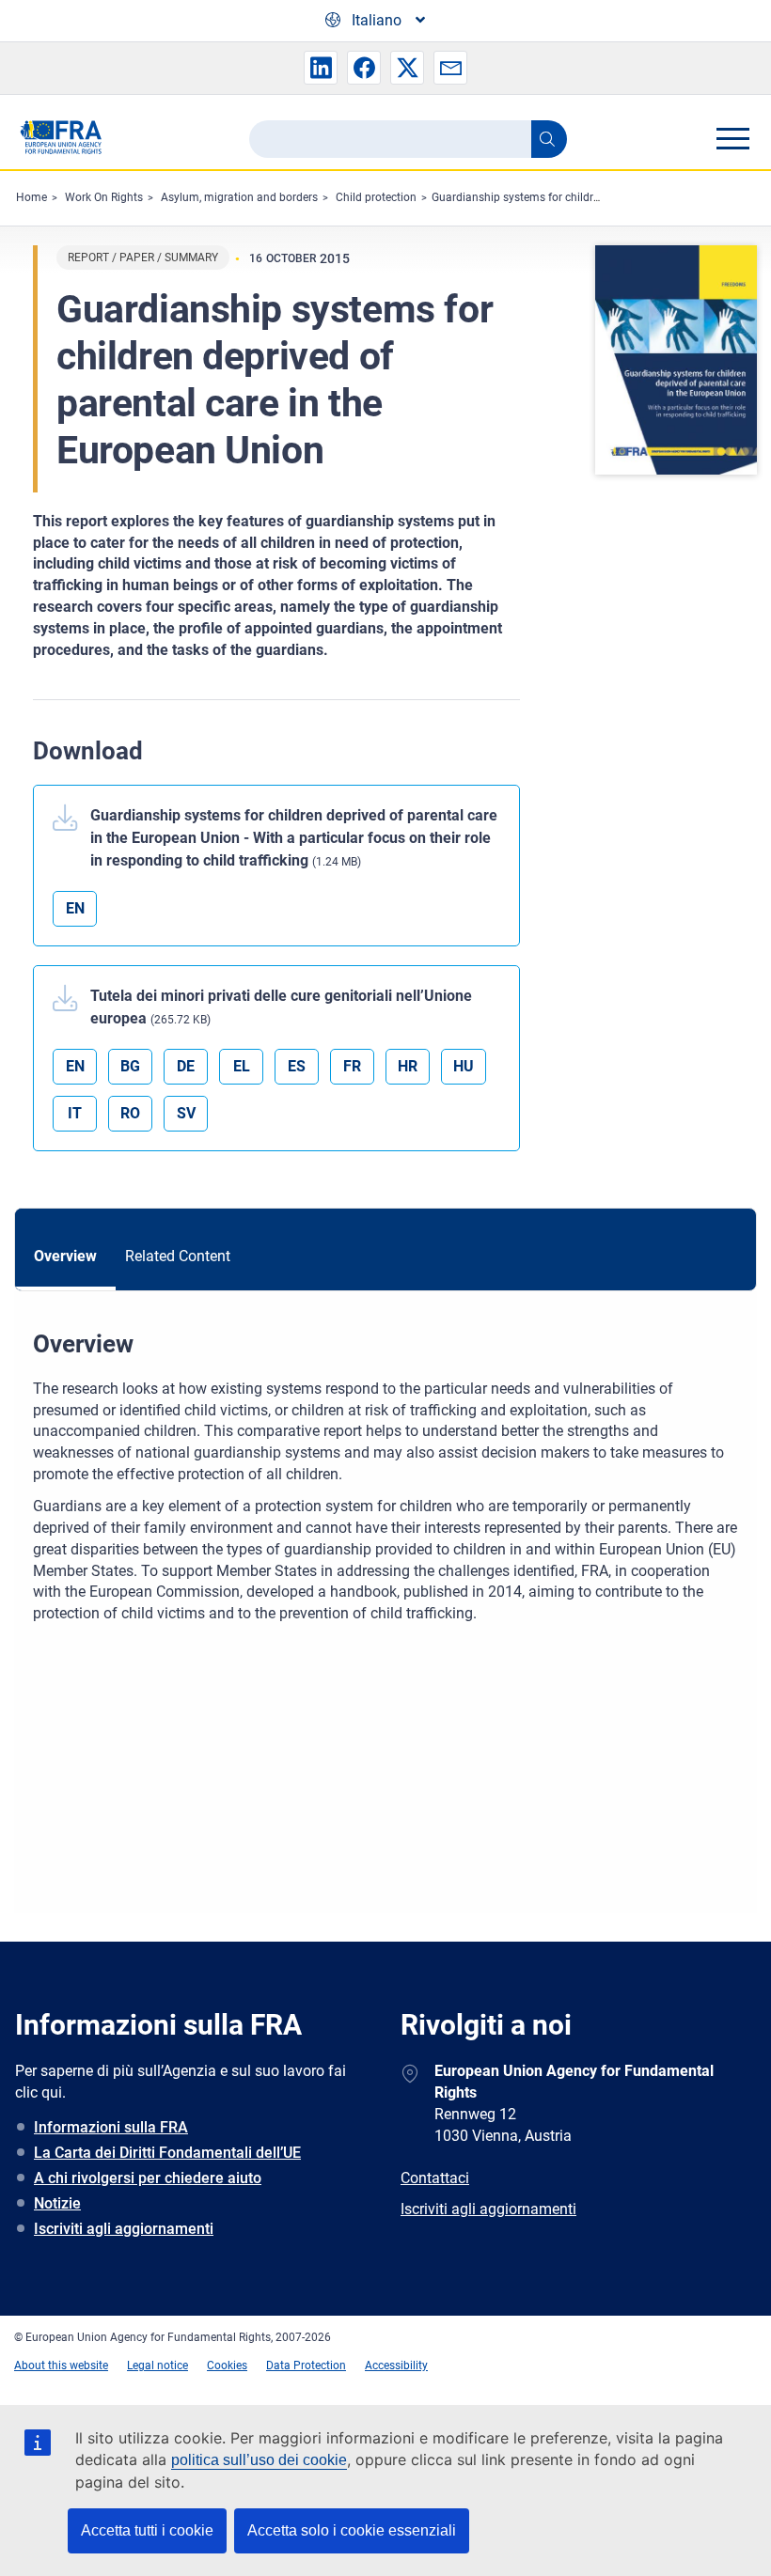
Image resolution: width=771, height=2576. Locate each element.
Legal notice (157, 2365)
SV (186, 1113)
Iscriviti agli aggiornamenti (124, 2229)
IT (75, 1113)
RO (130, 1113)
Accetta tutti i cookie (147, 2530)
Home (31, 197)
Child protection (376, 197)
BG (130, 1066)
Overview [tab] (65, 1256)
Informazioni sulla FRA (111, 2127)
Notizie (57, 2203)
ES (297, 1066)
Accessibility (396, 2365)
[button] (321, 68)
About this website (61, 2365)
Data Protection (306, 2365)
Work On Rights (104, 197)
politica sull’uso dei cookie (259, 2460)
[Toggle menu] (732, 138)
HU (464, 1066)
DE (186, 1066)
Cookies (227, 2365)
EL (242, 1066)
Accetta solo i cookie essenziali (352, 2530)
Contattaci (435, 2178)
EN (75, 908)
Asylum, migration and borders (239, 197)
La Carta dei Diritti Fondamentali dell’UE (167, 2153)
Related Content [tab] (178, 1256)
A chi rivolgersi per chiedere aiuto (148, 2178)
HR (408, 1066)
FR (352, 1066)
